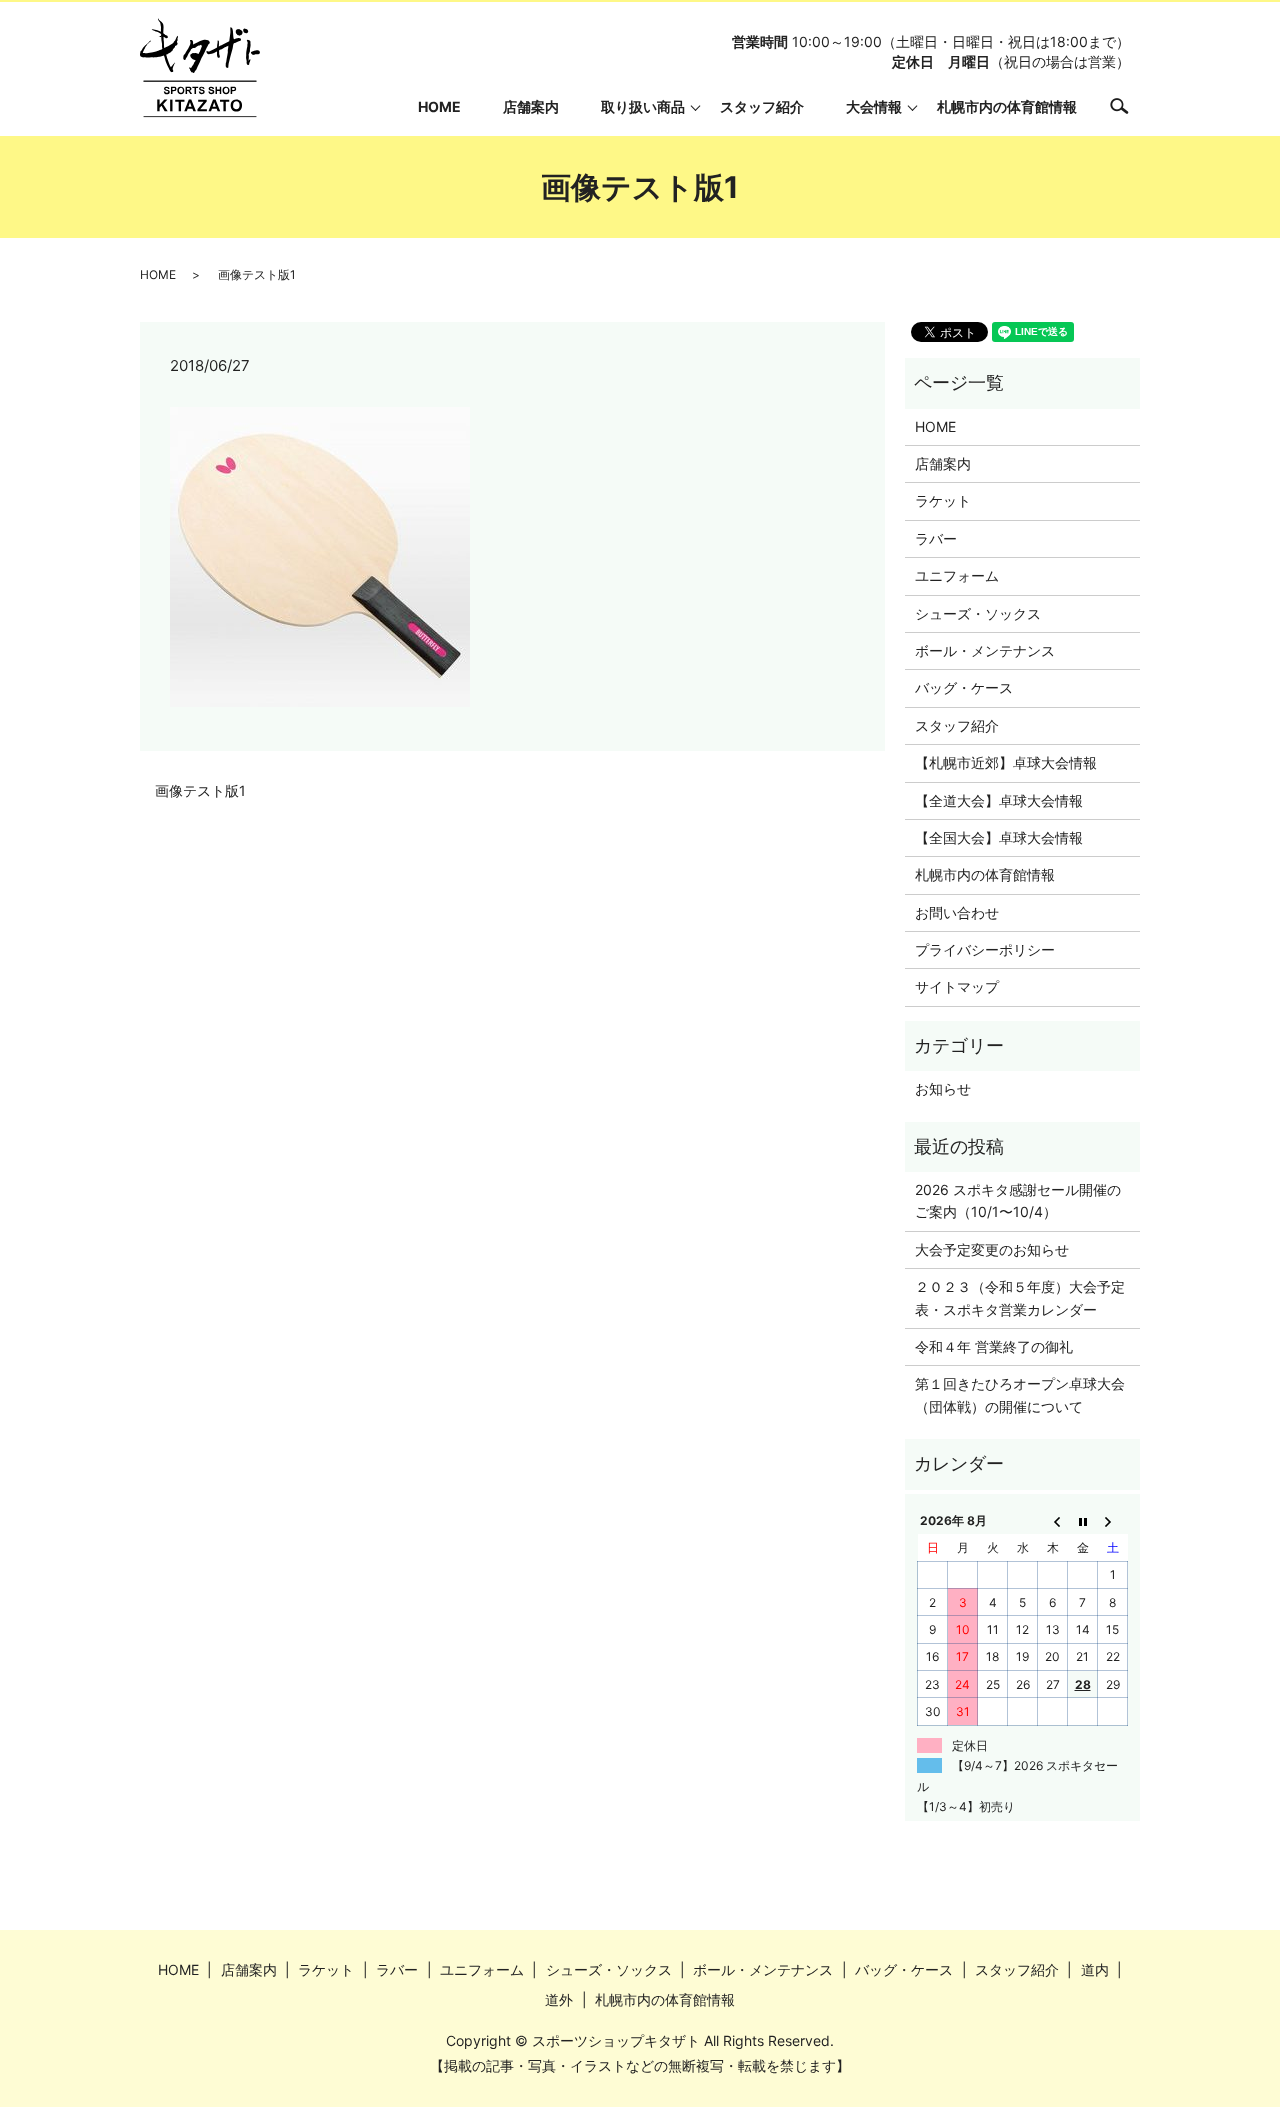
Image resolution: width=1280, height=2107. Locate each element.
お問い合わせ (957, 912)
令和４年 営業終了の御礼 (994, 1346)
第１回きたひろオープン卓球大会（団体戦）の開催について (1020, 1394)
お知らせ (943, 1088)
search (1129, 105)
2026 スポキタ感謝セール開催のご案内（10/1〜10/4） (1018, 1200)
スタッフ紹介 (762, 106)
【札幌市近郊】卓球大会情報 (1006, 762)
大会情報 (874, 106)
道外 (559, 1999)
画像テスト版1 (200, 790)
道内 (1095, 1969)
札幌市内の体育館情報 (1007, 106)
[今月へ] (1083, 1521)
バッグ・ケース (964, 687)
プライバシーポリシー (985, 949)
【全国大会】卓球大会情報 (999, 837)
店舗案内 (531, 106)
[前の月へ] (1053, 1521)
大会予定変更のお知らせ (992, 1249)
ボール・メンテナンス (985, 650)
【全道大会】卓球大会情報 (999, 800)
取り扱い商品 (643, 106)
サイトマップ (957, 986)
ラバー (936, 538)
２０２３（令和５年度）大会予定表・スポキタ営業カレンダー (1020, 1297)
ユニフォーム (957, 575)
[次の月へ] (1113, 1521)
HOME (439, 106)
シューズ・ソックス (978, 613)
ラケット (943, 500)
